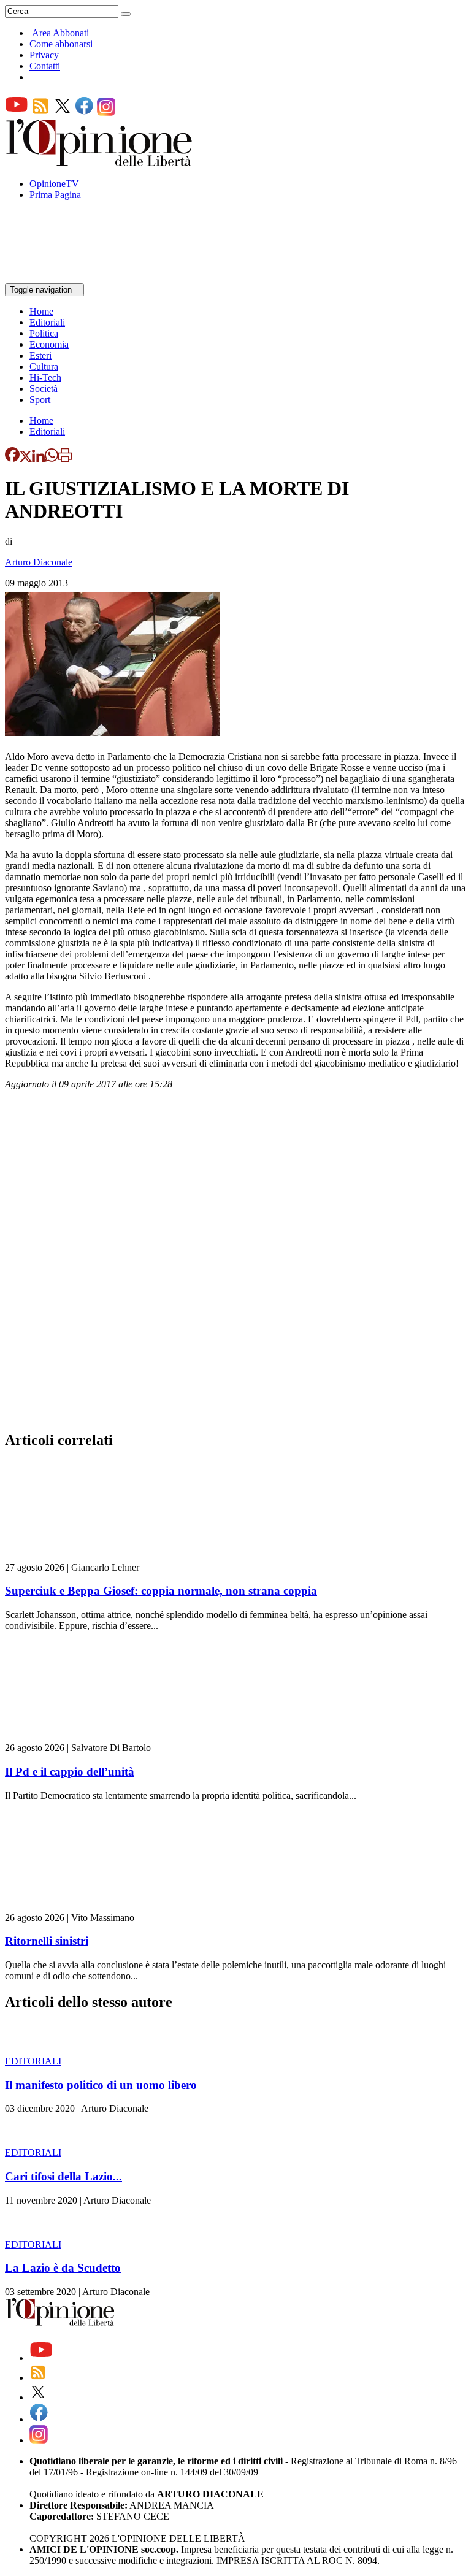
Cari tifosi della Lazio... (63, 2176)
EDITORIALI (33, 2061)
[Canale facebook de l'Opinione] (85, 113)
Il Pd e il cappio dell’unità (70, 1772)
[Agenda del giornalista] (59, 278)
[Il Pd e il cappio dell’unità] (78, 1737)
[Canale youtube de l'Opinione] (17, 113)
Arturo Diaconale (39, 562)
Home (41, 311)
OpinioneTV (54, 184)
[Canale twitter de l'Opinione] (63, 113)
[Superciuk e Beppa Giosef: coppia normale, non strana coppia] (78, 1556)
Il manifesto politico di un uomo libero (101, 2085)
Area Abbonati (60, 33)
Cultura (44, 366)
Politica (44, 333)
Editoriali (47, 322)
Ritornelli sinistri (47, 1941)
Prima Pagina (55, 195)
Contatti (45, 66)
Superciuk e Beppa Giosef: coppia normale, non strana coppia (161, 1591)
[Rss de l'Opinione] (40, 113)
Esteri (40, 355)
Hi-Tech (45, 378)
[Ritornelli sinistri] (78, 1907)
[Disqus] (235, 1264)
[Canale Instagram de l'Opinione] (106, 113)
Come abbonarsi (61, 44)
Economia (49, 344)
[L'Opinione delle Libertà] (100, 163)
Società (44, 389)
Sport (40, 400)
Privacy (44, 55)
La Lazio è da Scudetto (63, 2268)
